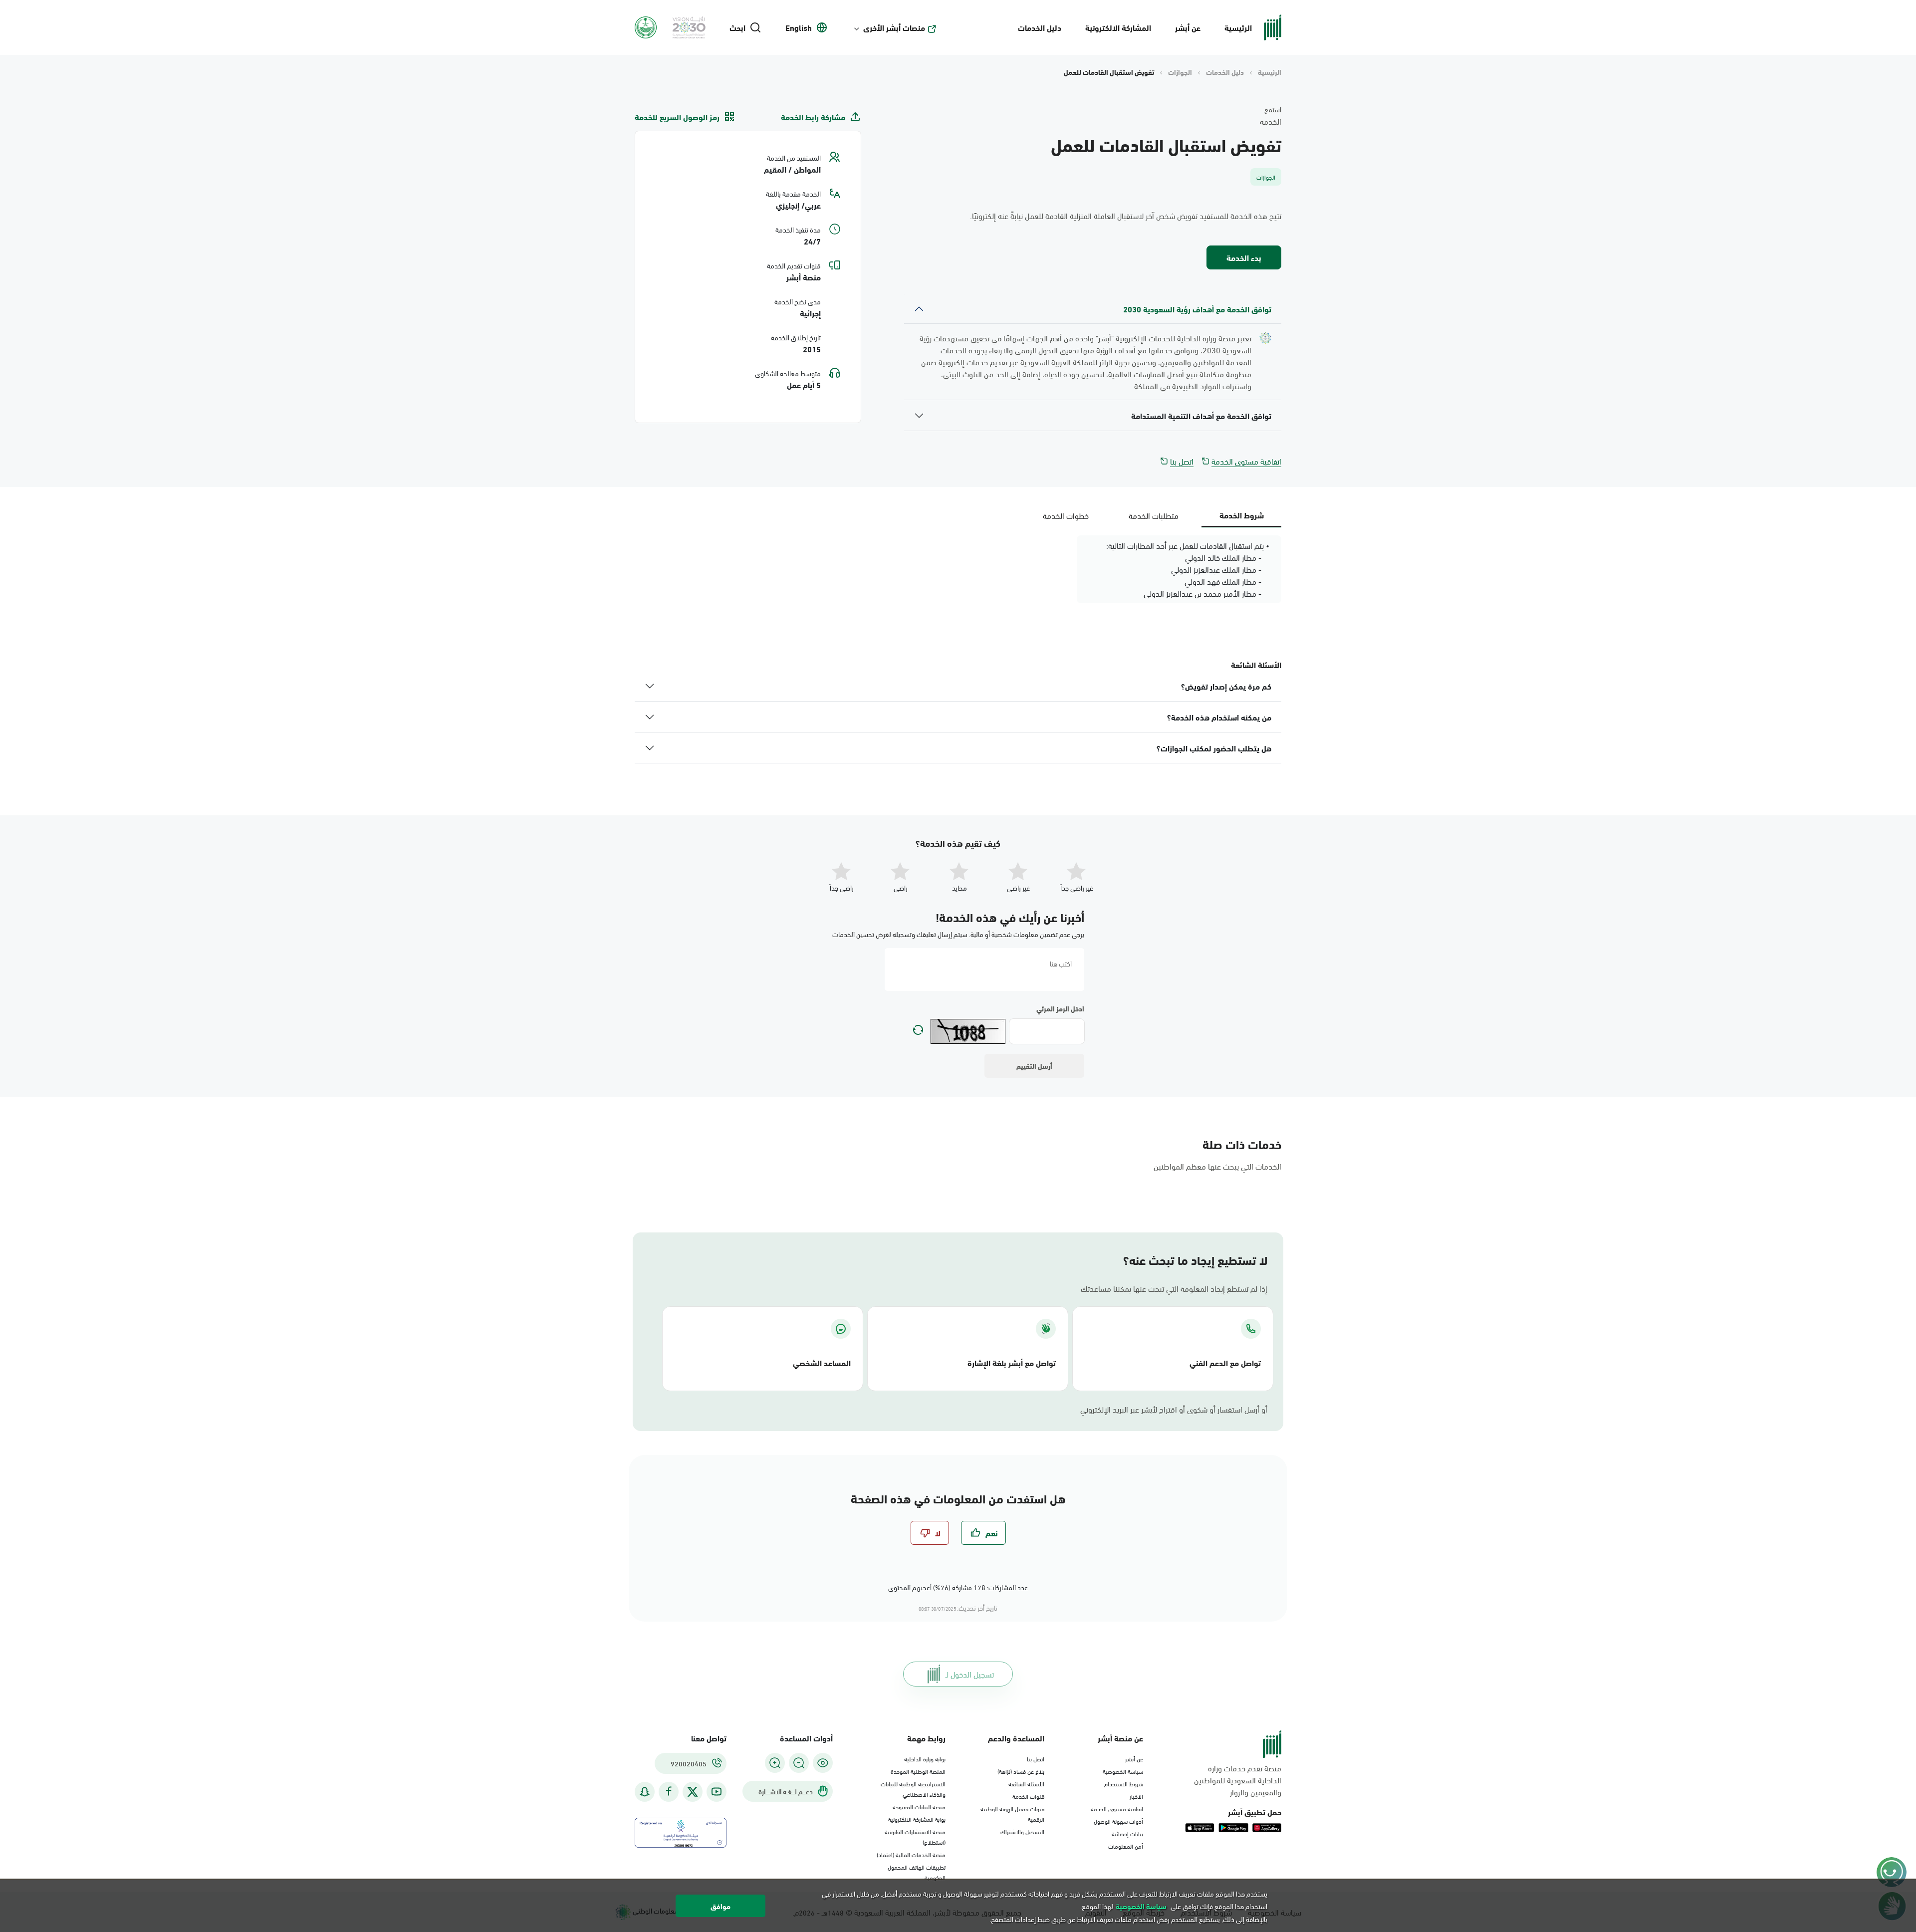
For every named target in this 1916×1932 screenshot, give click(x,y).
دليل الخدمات (1040, 27)
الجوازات (1180, 72)
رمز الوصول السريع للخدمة (677, 117)
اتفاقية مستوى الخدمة (1246, 461)
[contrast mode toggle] (823, 1763)
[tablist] (1154, 515)
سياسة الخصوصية (1123, 1771)
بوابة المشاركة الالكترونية (917, 1819)
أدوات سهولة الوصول (1118, 1821)
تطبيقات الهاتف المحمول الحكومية (917, 1872)
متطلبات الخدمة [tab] (1154, 515)
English (799, 27)
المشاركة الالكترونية (1118, 27)
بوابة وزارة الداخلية (925, 1758)
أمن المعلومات (1126, 1846)
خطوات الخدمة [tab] (1066, 515)
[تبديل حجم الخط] (799, 1763)
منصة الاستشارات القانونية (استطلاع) (915, 1836)
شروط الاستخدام (1124, 1783)
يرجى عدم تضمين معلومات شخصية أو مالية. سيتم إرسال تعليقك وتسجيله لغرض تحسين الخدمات (958, 934)
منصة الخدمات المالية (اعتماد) (911, 1854)
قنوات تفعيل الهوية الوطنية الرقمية (1012, 1813)
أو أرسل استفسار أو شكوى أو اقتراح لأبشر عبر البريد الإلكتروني (1174, 1409)
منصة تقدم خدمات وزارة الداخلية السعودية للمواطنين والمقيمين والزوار (1238, 1780)
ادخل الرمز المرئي (1060, 1008)
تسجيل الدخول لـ (970, 1674)
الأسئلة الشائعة (1026, 1783)
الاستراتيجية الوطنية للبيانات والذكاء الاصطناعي (913, 1789)
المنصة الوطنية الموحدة (918, 1771)
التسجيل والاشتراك (1022, 1831)
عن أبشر (1188, 27)
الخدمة (1271, 121)
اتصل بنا (1182, 461)
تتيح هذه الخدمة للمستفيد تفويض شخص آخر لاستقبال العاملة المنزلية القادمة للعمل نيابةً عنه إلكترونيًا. (1126, 216)
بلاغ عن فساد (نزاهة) (1021, 1771)
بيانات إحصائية (1127, 1833)
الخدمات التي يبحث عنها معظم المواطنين (1217, 1166)
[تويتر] (693, 1792)
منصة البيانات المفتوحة (919, 1806)
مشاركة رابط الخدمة (813, 117)
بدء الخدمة (1244, 257)
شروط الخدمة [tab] (1242, 515)
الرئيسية (1238, 27)
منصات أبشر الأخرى (894, 27)
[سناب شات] (645, 1792)
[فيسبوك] (669, 1792)
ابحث (737, 27)
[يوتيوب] (717, 1792)
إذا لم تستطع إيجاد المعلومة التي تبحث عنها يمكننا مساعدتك (1174, 1288)
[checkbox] (983, 1533)
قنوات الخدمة (1028, 1796)
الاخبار (1136, 1796)
